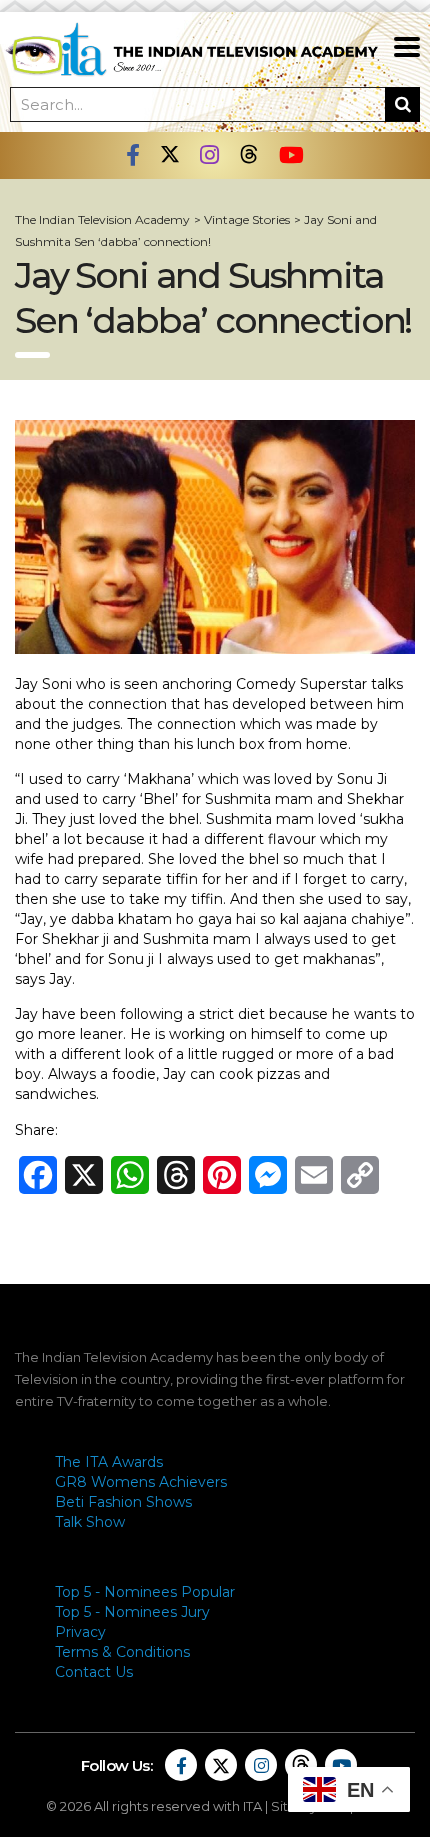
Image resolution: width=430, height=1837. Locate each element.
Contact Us (94, 1672)
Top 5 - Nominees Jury (132, 1612)
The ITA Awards (109, 1462)
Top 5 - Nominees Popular (145, 1592)
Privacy (80, 1632)
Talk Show (90, 1522)
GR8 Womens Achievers (141, 1482)
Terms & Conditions (122, 1652)
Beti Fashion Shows (123, 1502)
